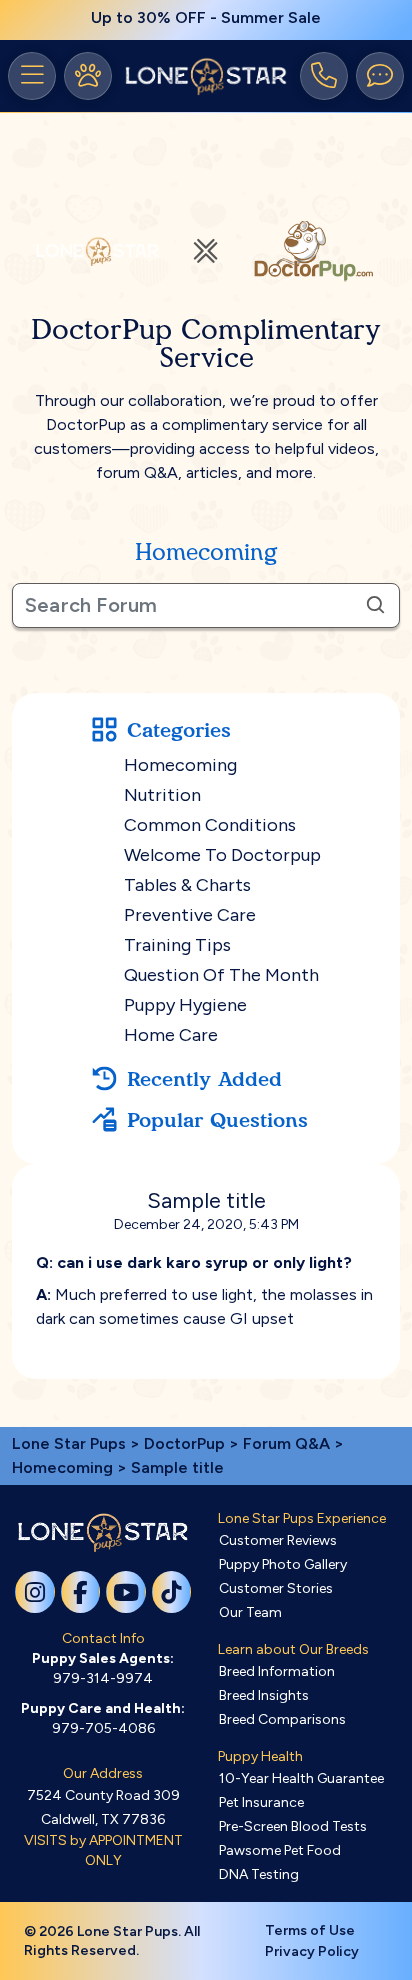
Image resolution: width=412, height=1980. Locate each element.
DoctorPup (184, 1443)
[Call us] (324, 76)
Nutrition (162, 795)
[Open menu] (32, 76)
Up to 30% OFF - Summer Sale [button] (206, 17)
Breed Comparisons (282, 1719)
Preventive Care (190, 915)
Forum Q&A (286, 1443)
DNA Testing (259, 1874)
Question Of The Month (221, 975)
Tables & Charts (187, 885)
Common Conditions (210, 825)
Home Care (171, 1035)
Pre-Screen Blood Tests (293, 1826)
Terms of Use (310, 1930)
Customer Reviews (278, 1540)
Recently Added (204, 1079)
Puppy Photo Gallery (283, 1564)
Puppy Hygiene (185, 1005)
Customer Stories (276, 1588)
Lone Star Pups (69, 1443)
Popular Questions (217, 1120)
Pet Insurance (261, 1802)
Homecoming (180, 765)
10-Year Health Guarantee (301, 1778)
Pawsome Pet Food (280, 1850)
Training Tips (177, 945)
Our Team (250, 1612)
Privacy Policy (312, 1951)
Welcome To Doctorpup (222, 855)
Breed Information (277, 1671)
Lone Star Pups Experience (302, 1518)
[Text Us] (380, 76)
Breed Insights (264, 1695)
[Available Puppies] (88, 76)
